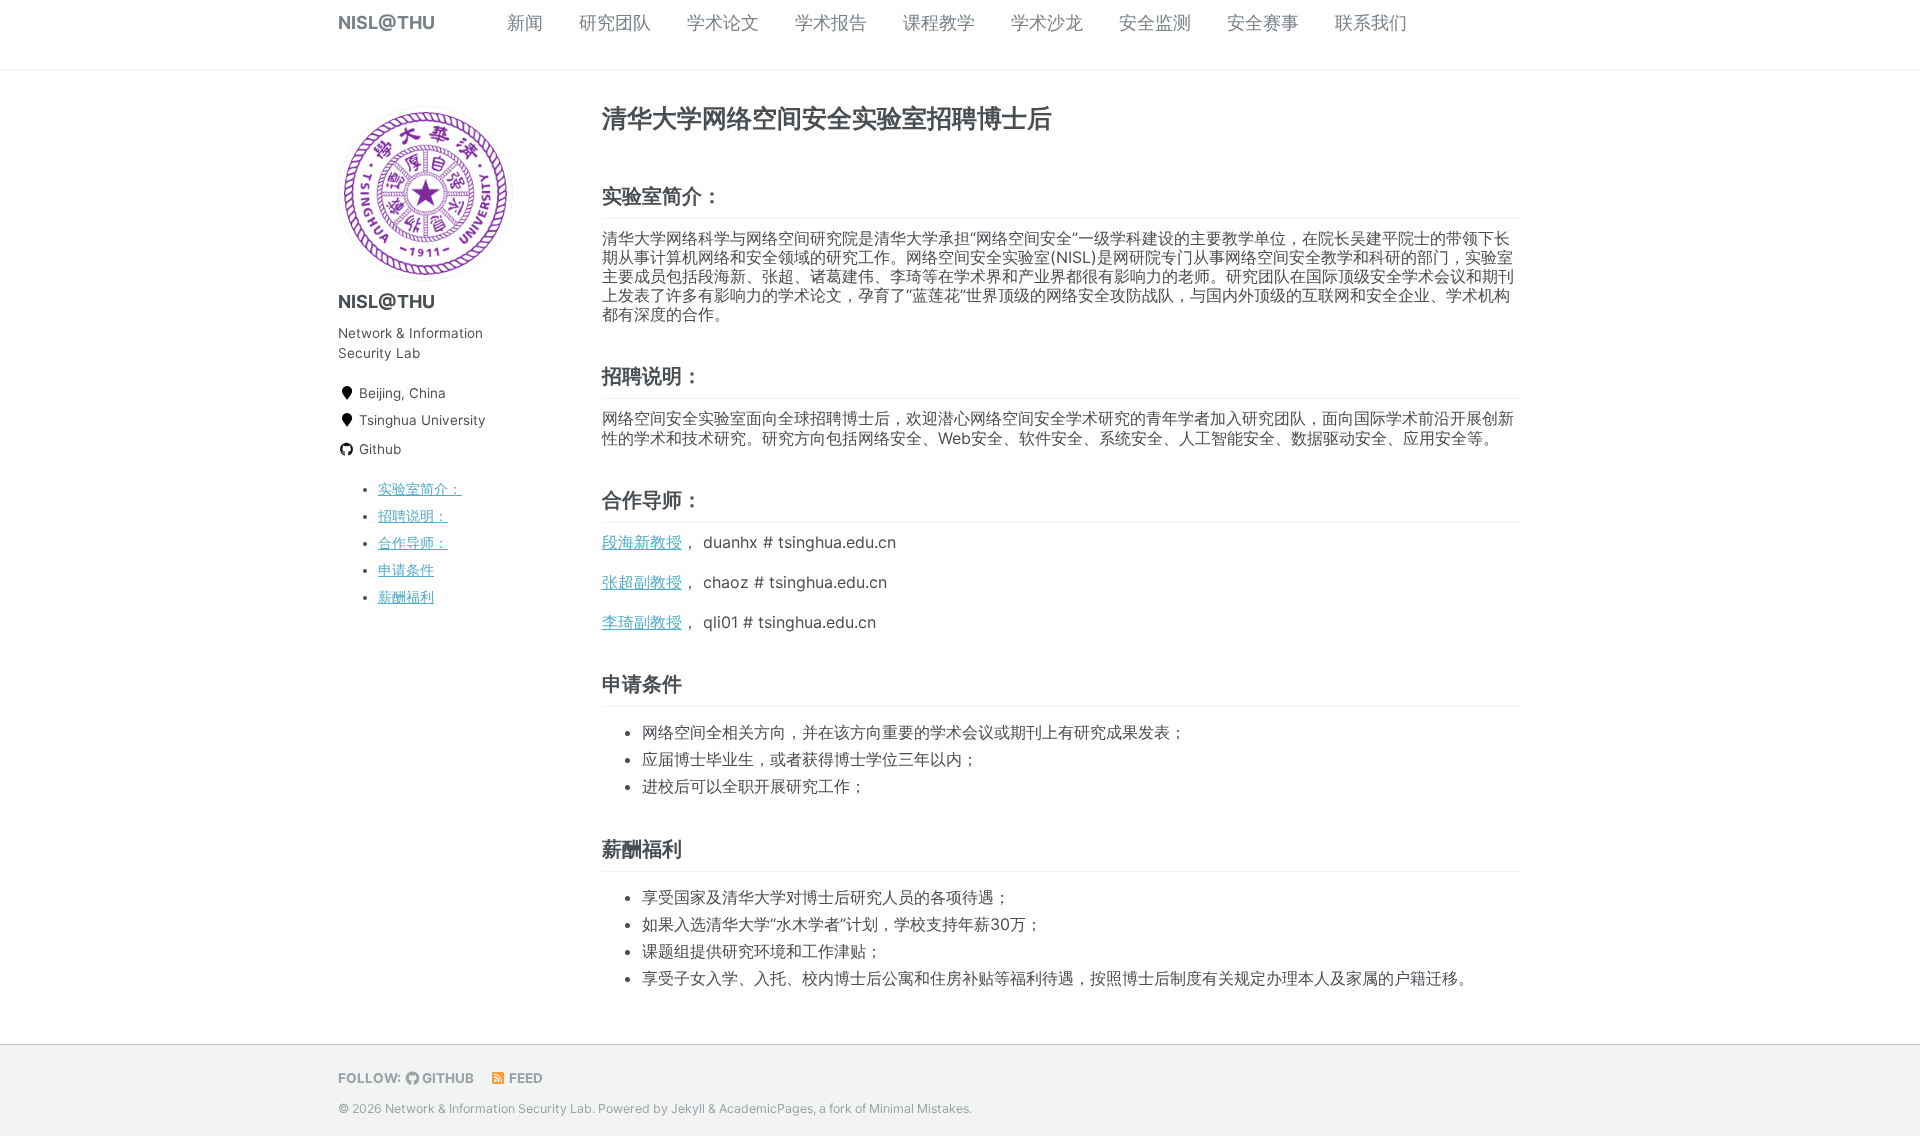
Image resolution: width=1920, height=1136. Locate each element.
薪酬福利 (406, 597)
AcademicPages (766, 1108)
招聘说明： (413, 516)
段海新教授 (642, 542)
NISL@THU (386, 22)
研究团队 (615, 22)
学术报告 (831, 22)
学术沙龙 (1047, 22)
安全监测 (1155, 22)
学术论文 (723, 22)
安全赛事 (1263, 22)
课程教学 (939, 22)
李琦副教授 (642, 622)
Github (378, 449)
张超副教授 (642, 582)
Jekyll (688, 1108)
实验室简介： (420, 489)
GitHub (446, 1078)
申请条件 (406, 570)
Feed (524, 1078)
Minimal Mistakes (919, 1108)
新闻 (525, 22)
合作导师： (413, 543)
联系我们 (1371, 22)
